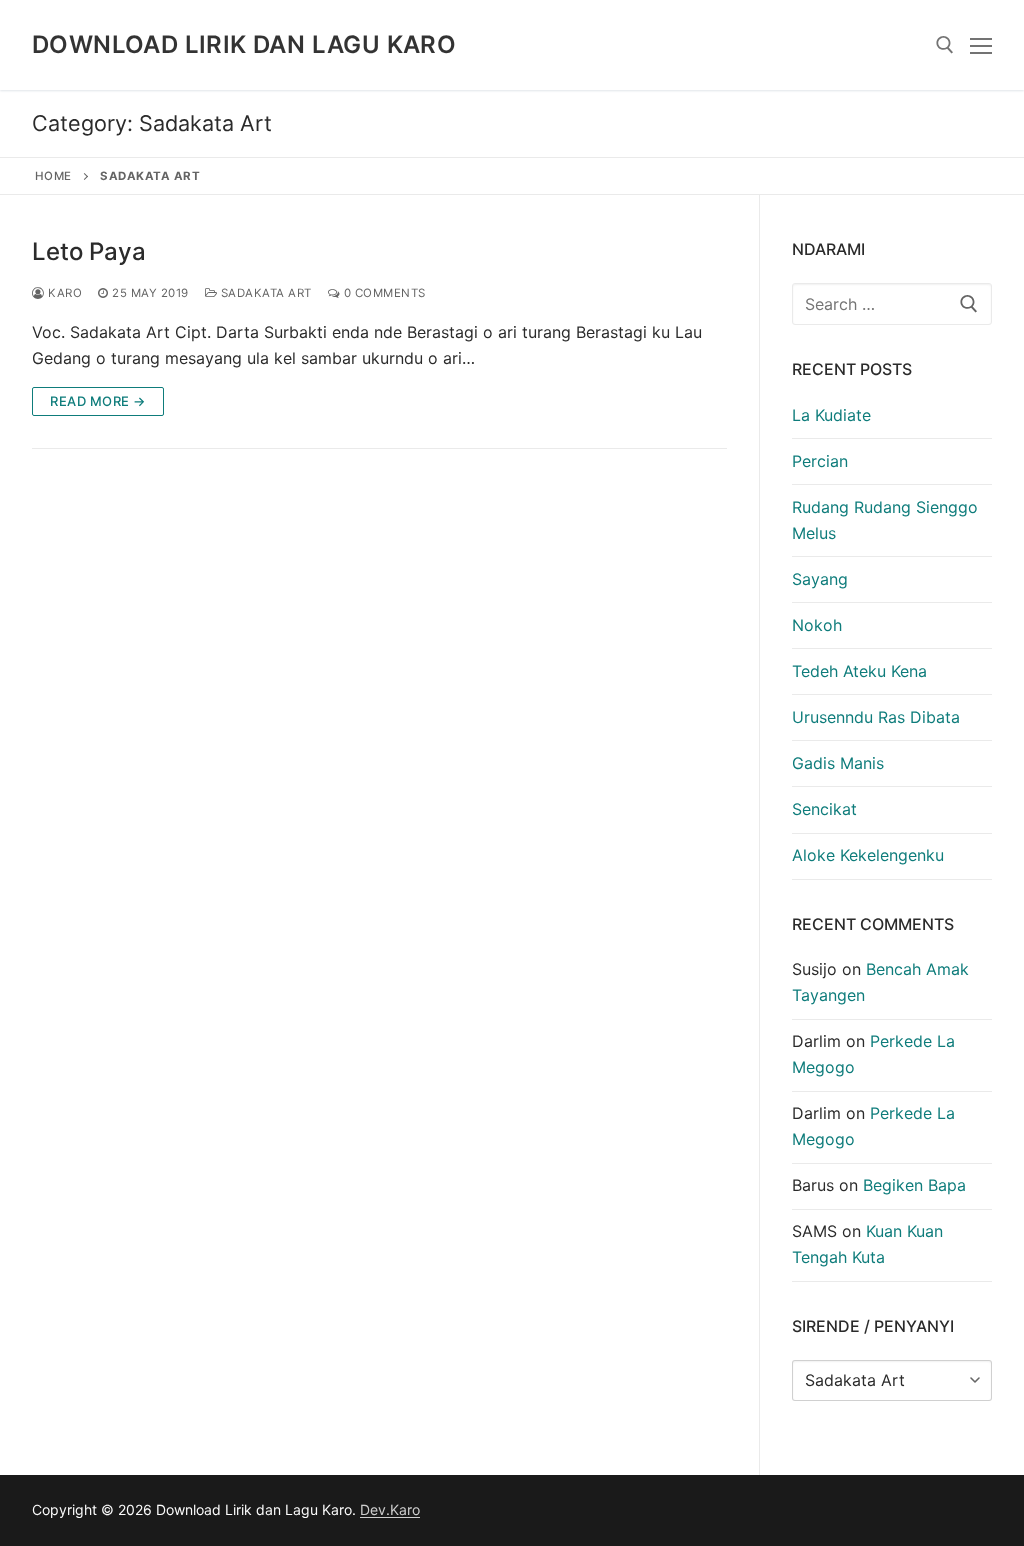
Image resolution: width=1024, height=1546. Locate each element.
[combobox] (892, 304)
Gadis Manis (838, 763)
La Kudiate (831, 415)
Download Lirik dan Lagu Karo (244, 44)
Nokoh (817, 625)
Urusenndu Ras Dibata (876, 717)
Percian (820, 461)
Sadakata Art (264, 293)
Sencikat (824, 809)
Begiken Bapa (914, 1185)
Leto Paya (89, 251)
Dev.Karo (390, 1509)
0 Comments (383, 293)
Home (53, 176)
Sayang (820, 579)
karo (63, 293)
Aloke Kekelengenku (868, 855)
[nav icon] (981, 45)
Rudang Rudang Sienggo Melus (885, 520)
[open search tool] (945, 45)
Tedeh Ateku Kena (859, 671)
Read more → (98, 401)
